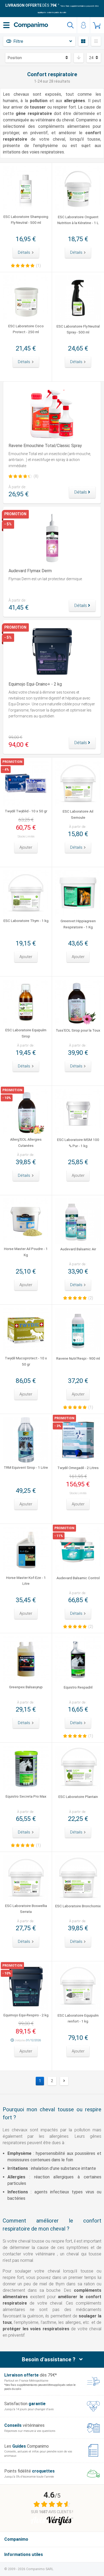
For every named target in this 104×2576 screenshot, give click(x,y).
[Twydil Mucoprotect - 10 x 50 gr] (26, 1331)
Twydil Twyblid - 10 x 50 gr (26, 811)
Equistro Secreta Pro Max (26, 1796)
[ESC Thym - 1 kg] (26, 893)
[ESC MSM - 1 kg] (78, 1112)
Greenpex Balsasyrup (26, 1687)
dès (31, 5)
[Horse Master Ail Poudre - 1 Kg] (26, 1221)
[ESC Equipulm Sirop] (26, 1002)
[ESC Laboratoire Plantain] (78, 1769)
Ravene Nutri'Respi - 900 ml (78, 1358)
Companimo (16, 2539)
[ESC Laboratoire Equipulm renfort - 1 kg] (78, 1987)
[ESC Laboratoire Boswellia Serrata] (26, 1878)
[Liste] (96, 41)
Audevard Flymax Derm (30, 571)
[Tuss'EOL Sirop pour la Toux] (78, 1003)
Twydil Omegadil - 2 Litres (78, 1468)
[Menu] (6, 25)
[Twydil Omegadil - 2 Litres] (78, 1440)
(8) (36, 476)
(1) (38, 266)
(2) (91, 1298)
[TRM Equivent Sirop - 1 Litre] (26, 1440)
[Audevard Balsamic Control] (78, 1550)
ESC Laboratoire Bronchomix (78, 1906)
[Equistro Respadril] (78, 1659)
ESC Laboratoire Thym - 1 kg (26, 921)
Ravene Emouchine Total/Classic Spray (45, 446)
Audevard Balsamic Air (78, 1249)
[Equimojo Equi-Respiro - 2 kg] (26, 1987)
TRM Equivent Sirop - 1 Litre (26, 1467)
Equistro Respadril (78, 1687)
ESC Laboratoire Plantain (78, 1797)
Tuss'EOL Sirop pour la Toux (78, 1030)
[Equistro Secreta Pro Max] (26, 1768)
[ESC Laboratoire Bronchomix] (78, 1878)
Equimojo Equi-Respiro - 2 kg (26, 2015)
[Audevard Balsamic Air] (78, 1221)
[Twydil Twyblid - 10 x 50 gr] (26, 783)
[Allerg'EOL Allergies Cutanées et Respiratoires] (26, 1112)
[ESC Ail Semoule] (78, 784)
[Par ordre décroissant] (79, 58)
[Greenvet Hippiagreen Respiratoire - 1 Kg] (78, 893)
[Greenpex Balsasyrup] (26, 1659)
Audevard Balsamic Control (78, 1578)
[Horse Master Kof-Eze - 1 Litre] (26, 1550)
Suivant (64, 2081)
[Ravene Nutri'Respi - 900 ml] (78, 1331)
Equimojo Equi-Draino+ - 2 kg (35, 684)
